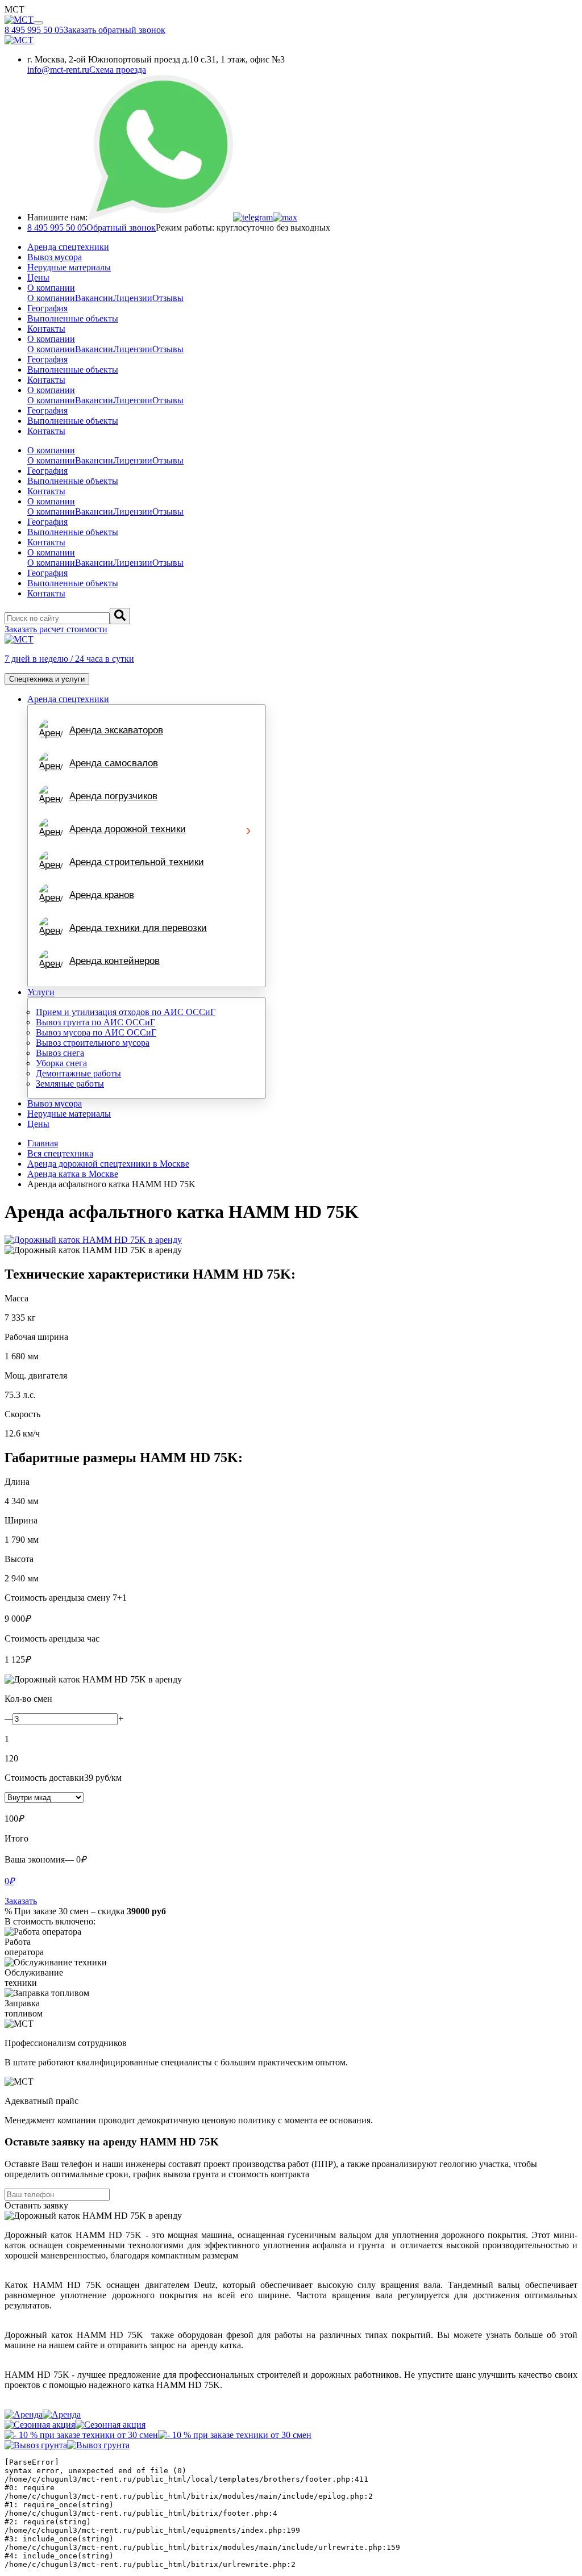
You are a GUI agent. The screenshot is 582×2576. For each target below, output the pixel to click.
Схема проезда (118, 70)
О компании (51, 288)
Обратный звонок (121, 227)
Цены (38, 277)
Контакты (46, 329)
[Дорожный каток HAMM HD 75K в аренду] (291, 1240)
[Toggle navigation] (38, 23)
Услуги (41, 992)
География (47, 308)
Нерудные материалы (69, 267)
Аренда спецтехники (68, 247)
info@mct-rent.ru (58, 70)
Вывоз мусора (55, 257)
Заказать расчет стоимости (56, 629)
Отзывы (168, 298)
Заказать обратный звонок (115, 30)
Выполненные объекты (73, 318)
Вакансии (94, 298)
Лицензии (133, 298)
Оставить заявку (36, 2205)
